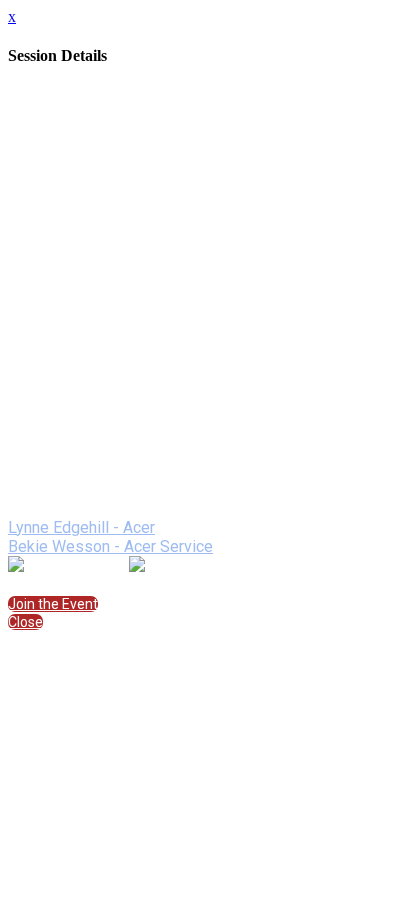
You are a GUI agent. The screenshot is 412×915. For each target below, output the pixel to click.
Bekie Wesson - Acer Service (110, 546)
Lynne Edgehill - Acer (81, 527)
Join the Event (53, 604)
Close (25, 622)
